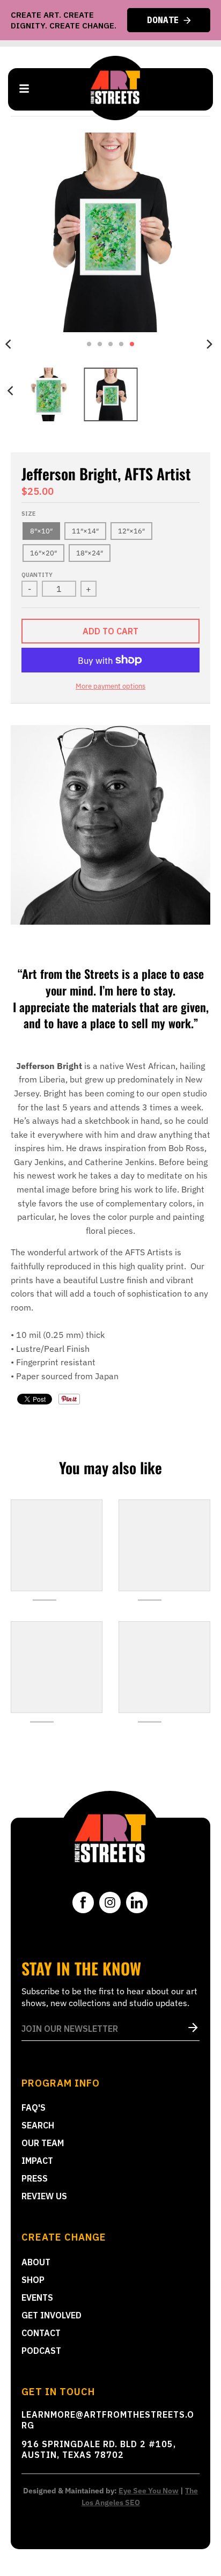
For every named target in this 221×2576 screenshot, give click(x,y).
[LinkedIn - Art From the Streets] (137, 1902)
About (36, 2262)
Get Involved (51, 2315)
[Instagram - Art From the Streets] (110, 1902)
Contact (41, 2333)
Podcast (41, 2351)
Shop (33, 2280)
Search (38, 2125)
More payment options (110, 686)
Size (28, 514)
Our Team (43, 2143)
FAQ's (34, 2107)
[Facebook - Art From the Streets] (83, 1902)
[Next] (209, 344)
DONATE (163, 20)
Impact (37, 2161)
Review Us (44, 2196)
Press (35, 2178)
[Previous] (12, 391)
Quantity (37, 575)
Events (37, 2297)
